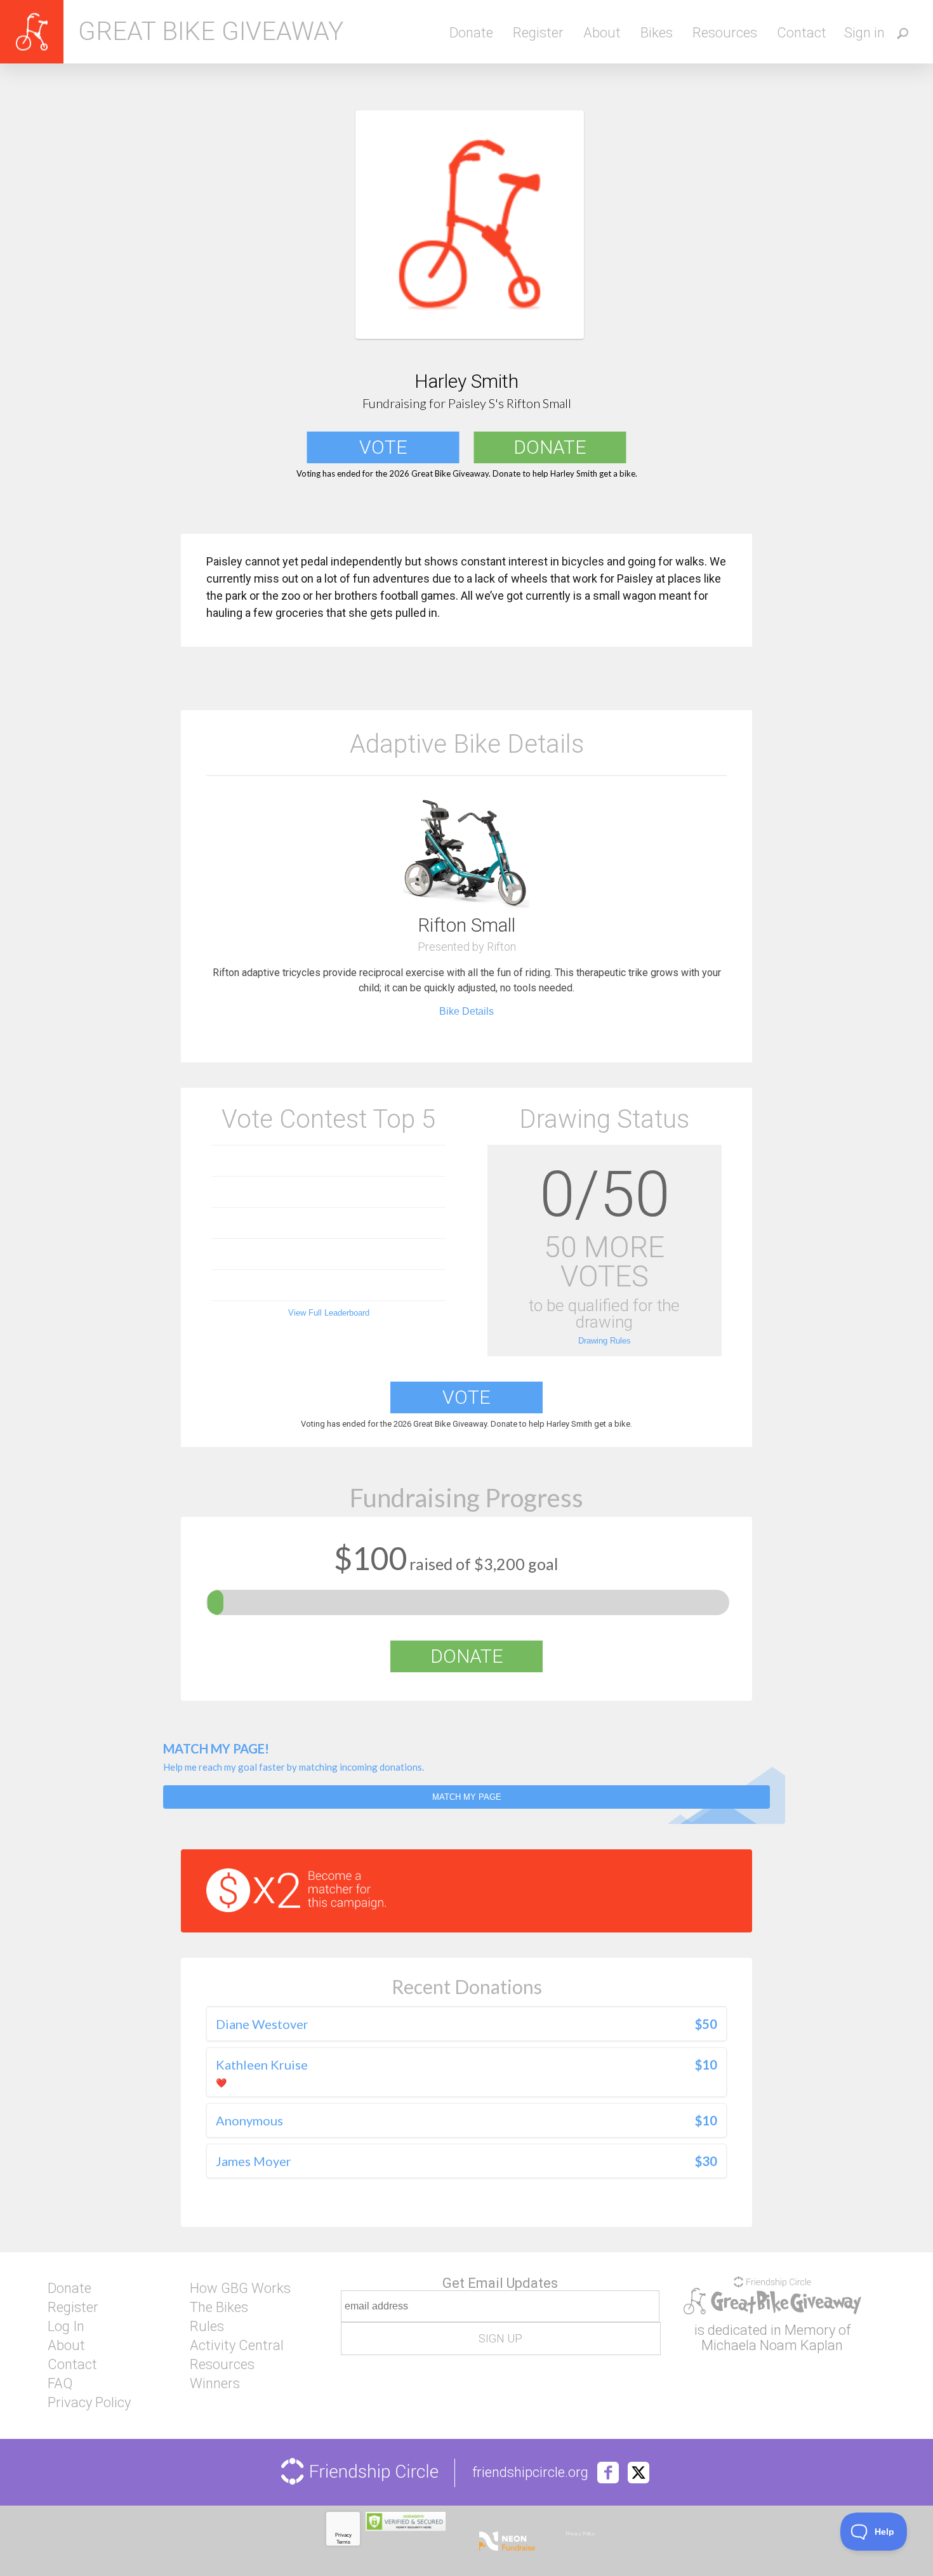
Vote (383, 447)
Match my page (467, 1797)
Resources (725, 33)
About (602, 33)
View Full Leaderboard (329, 1313)
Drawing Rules (605, 1341)
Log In (66, 2327)
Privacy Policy (89, 2403)
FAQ (60, 2384)
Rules (207, 2327)
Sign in (864, 33)
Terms (343, 2542)
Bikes (657, 33)
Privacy (343, 2535)
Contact (802, 33)
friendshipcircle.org (530, 2473)
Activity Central (237, 2346)
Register (538, 33)
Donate (471, 33)
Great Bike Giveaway (211, 32)
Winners (215, 2384)
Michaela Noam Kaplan (772, 2345)
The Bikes (219, 2308)
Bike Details (466, 1011)
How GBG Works (240, 2289)
